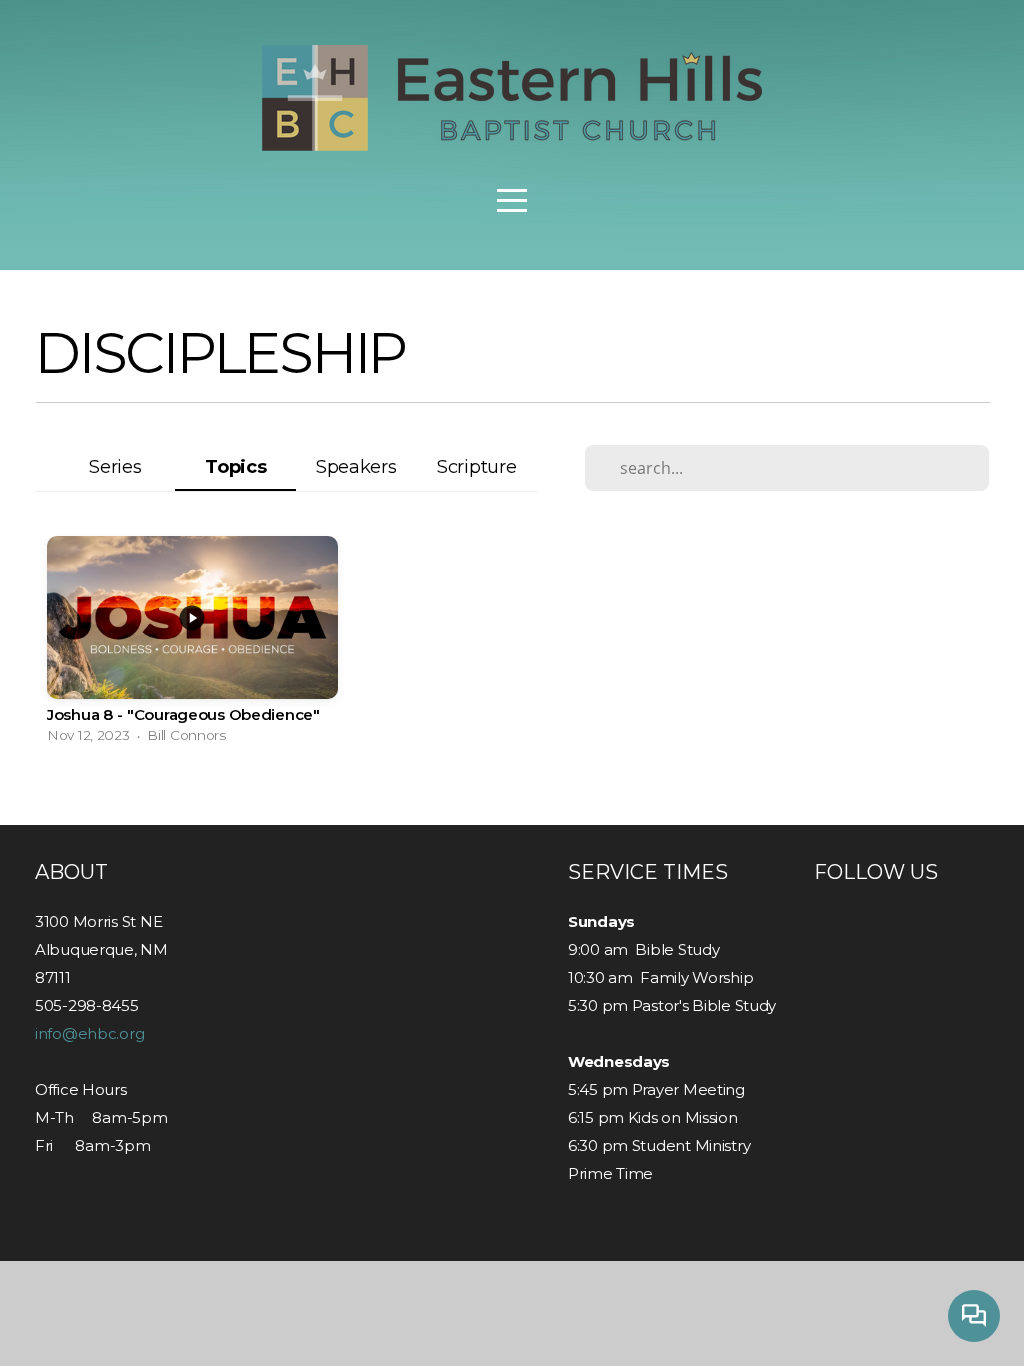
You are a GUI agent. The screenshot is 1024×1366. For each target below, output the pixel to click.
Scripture (476, 466)
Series (115, 466)
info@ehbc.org (89, 1033)
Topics (235, 466)
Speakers (356, 466)
